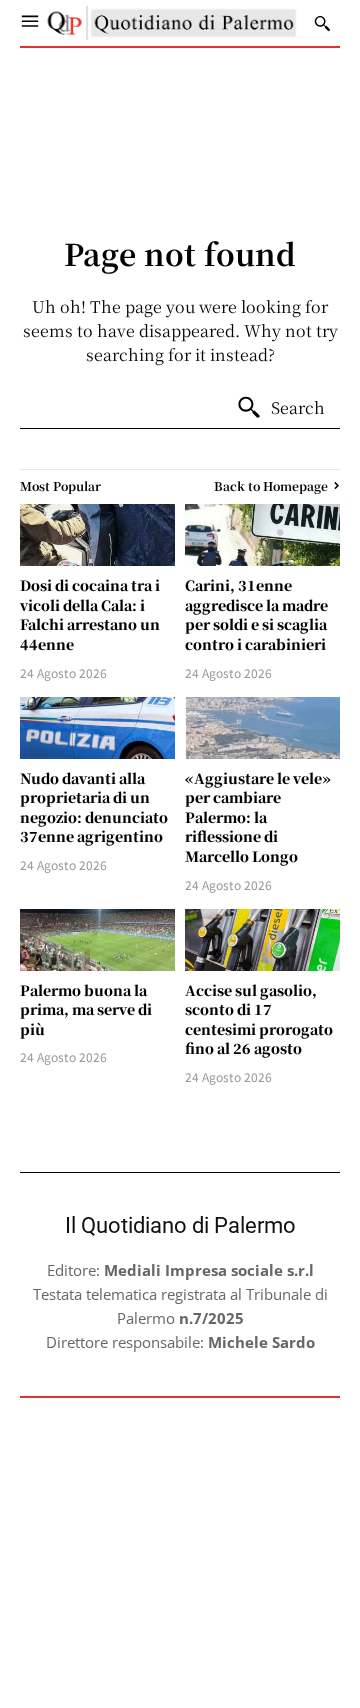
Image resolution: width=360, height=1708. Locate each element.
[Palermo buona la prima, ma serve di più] (97, 940)
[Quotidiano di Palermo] (172, 23)
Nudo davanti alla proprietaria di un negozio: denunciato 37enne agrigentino (94, 807)
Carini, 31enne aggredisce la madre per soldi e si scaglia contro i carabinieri (256, 614)
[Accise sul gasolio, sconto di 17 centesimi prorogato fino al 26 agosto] (262, 940)
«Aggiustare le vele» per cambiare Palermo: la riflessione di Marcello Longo (258, 817)
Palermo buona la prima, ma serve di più (86, 1009)
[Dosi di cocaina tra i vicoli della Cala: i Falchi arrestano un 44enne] (97, 535)
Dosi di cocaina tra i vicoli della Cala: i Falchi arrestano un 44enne (90, 614)
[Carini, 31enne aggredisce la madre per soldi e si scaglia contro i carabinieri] (262, 535)
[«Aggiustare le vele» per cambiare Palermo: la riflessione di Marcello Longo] (262, 728)
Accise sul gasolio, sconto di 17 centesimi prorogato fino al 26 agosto (259, 1019)
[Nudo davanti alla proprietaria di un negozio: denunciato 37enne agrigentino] (97, 728)
